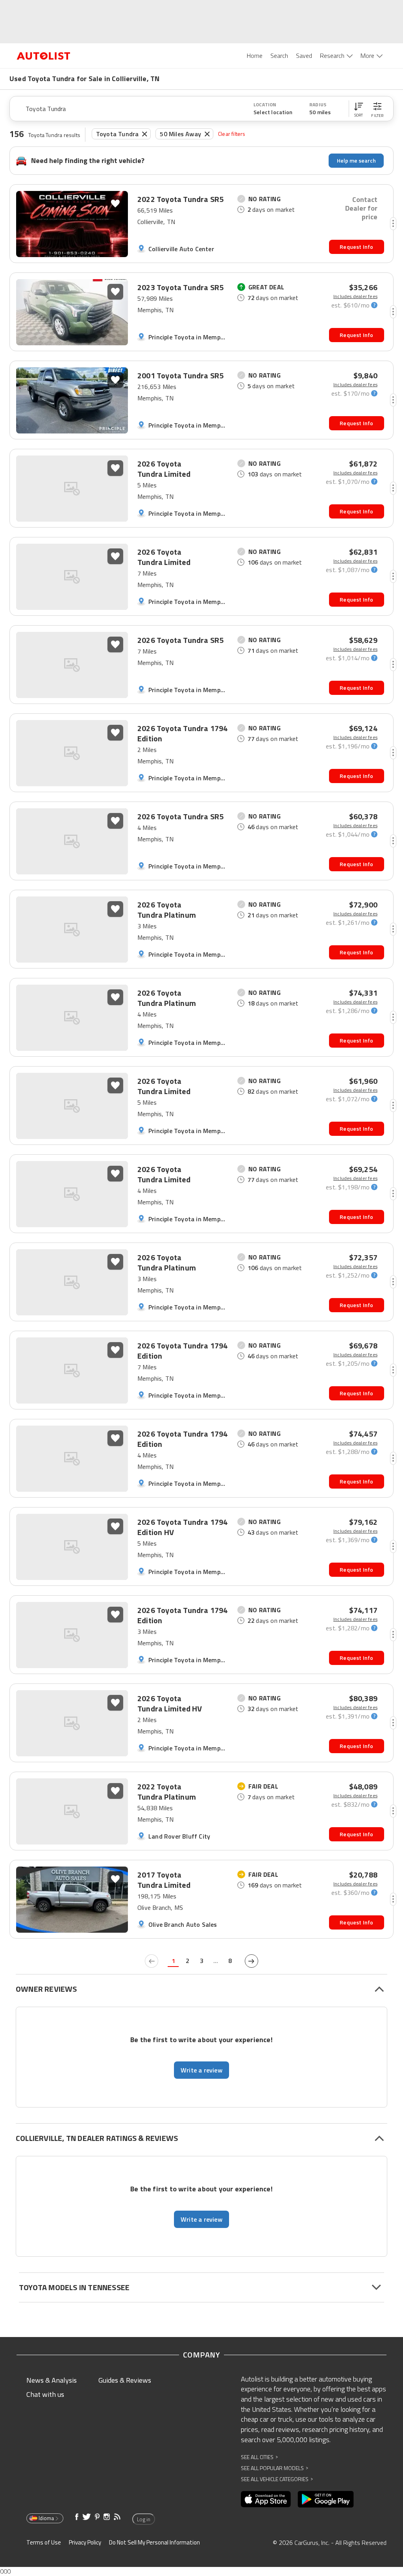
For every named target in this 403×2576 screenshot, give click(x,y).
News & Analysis (52, 2380)
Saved (304, 56)
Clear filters (232, 134)
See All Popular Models (275, 2468)
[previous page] (152, 1961)
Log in (144, 2519)
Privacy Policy (85, 2542)
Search (279, 56)
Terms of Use (44, 2542)
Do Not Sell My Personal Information (154, 2542)
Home (255, 56)
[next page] (251, 1961)
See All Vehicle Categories (277, 2479)
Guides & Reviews (125, 2380)
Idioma (46, 2518)
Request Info (356, 247)
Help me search (356, 160)
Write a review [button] (201, 2070)
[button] (359, 109)
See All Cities (259, 2457)
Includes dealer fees (355, 296)
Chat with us (45, 2394)
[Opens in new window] (266, 2499)
